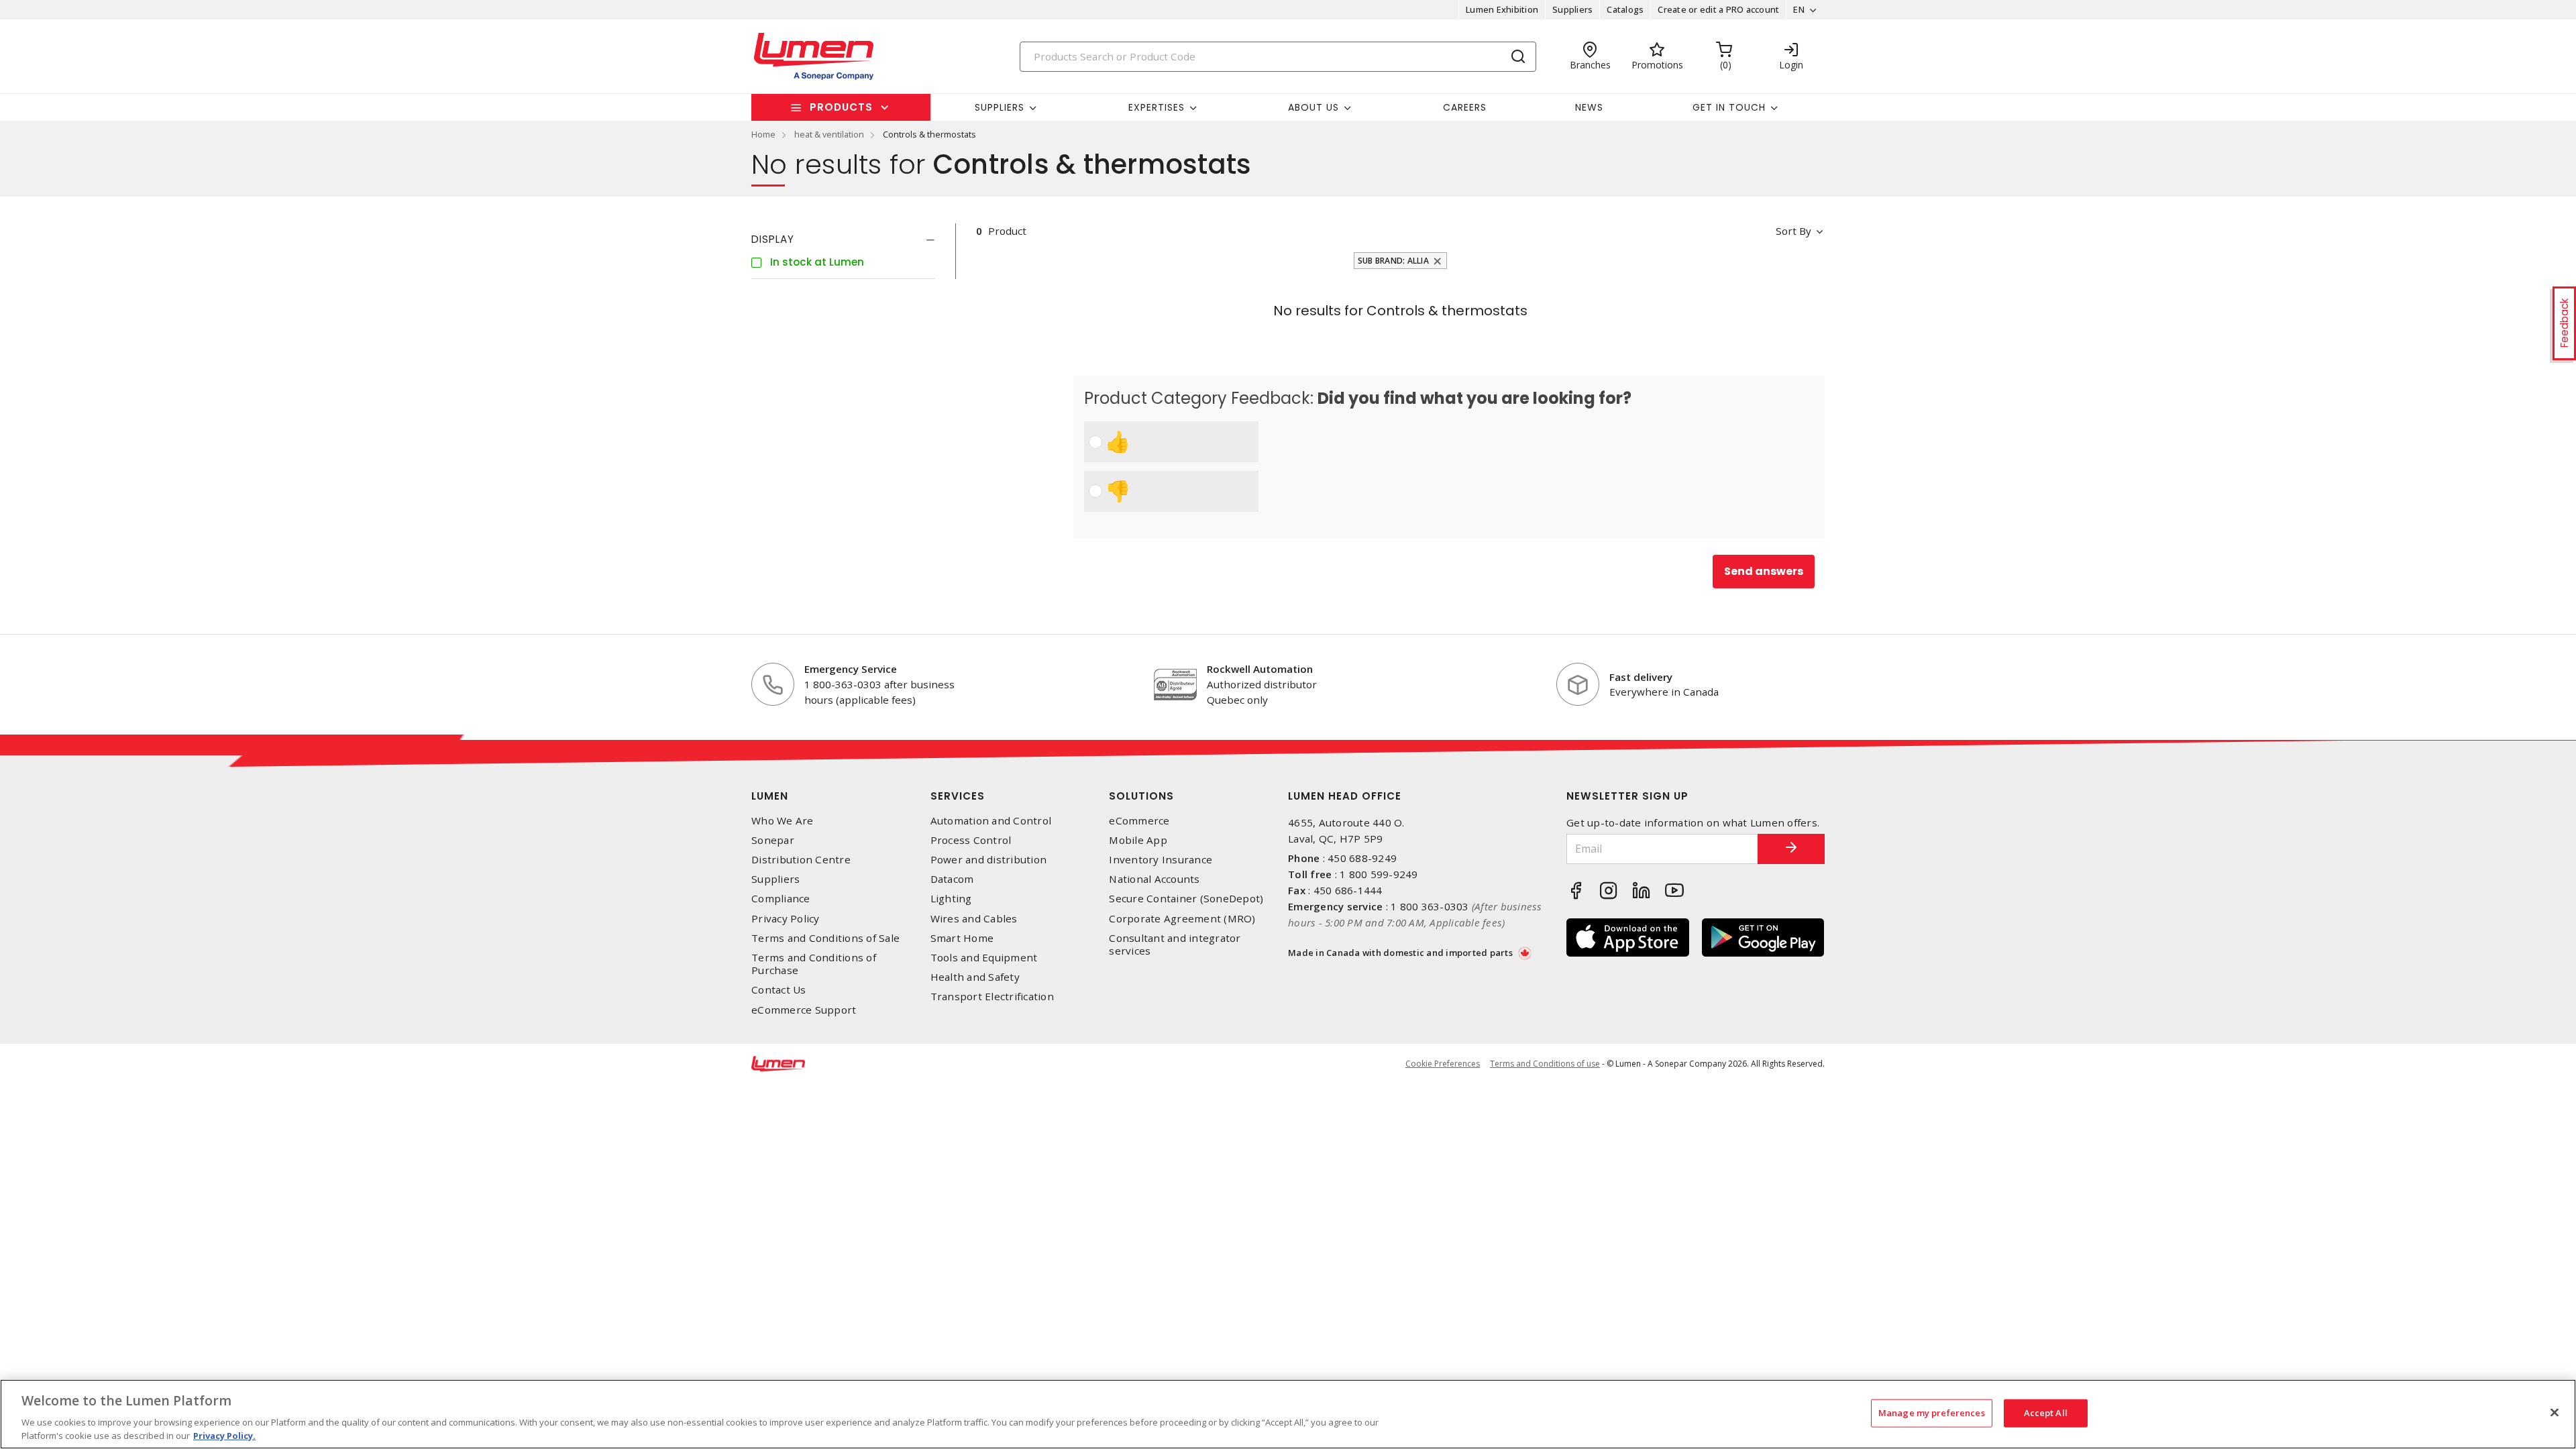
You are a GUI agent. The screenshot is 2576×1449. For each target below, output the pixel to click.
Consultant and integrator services (1175, 945)
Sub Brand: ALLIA (1393, 261)
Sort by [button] (1793, 231)
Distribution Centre (801, 860)
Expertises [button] (1157, 107)
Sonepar (773, 840)
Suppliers (1572, 9)
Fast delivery (1641, 677)
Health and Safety (975, 977)
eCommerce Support (804, 1010)
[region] (1288, 1414)
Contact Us (779, 990)
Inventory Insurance (1161, 860)
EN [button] (1799, 9)
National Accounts (1154, 879)
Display (773, 239)
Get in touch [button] (1729, 107)
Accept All (2046, 1413)
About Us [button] (1313, 107)
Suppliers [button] (1000, 107)
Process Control (971, 840)
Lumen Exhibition (1502, 9)
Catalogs (1625, 9)
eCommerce (1139, 821)
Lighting (951, 899)
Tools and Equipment (984, 958)
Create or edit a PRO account (1718, 9)
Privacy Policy (786, 919)
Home (763, 134)
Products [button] (841, 107)
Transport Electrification (992, 997)
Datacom (952, 879)
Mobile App (1138, 840)
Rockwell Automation (1260, 669)
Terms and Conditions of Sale (825, 938)
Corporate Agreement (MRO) (1182, 919)
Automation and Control (991, 821)
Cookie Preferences (1443, 1064)
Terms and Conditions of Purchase (814, 964)
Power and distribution (989, 860)
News (1589, 107)
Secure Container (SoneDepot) (1186, 899)
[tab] (843, 239)
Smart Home (962, 938)
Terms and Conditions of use (1545, 1064)
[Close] (2555, 1413)
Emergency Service (851, 669)
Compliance (781, 899)
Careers (1465, 107)
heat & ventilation (829, 134)
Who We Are (783, 821)
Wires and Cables (974, 919)
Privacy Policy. (224, 1435)
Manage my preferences (1932, 1413)
